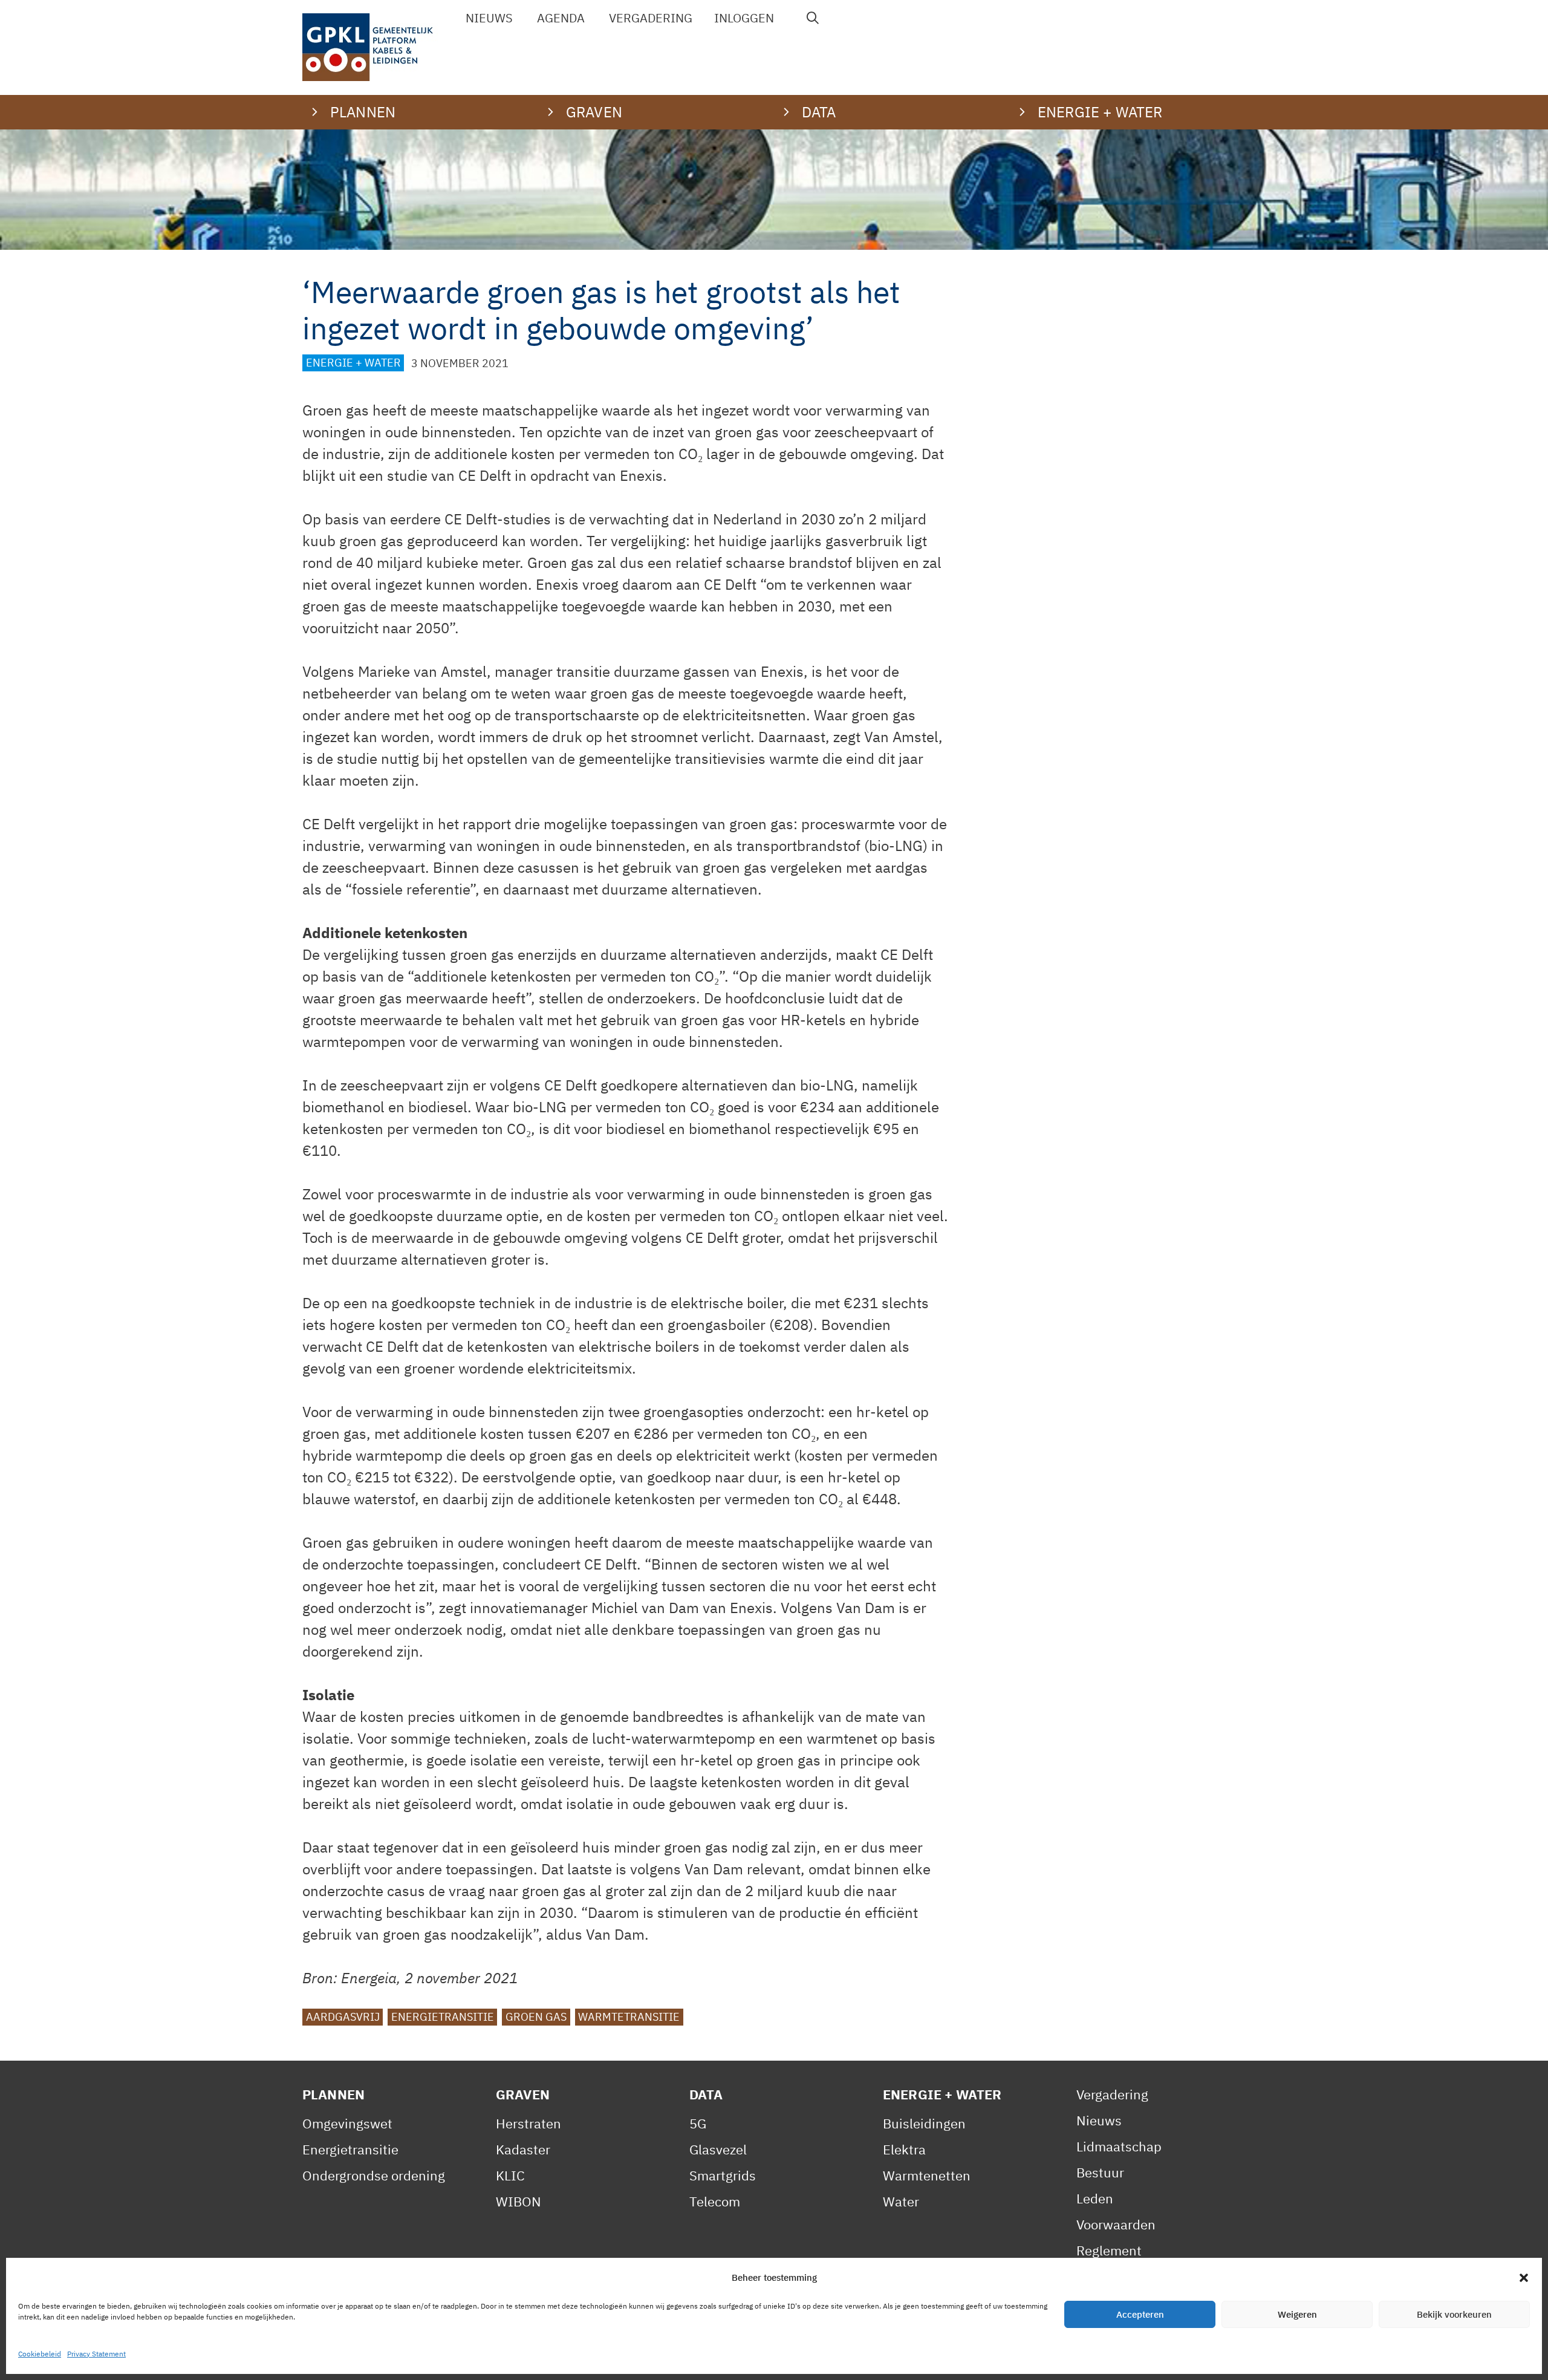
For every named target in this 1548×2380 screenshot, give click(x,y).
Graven (523, 2094)
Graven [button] (594, 112)
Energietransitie (443, 2017)
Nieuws (489, 18)
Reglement (1109, 2250)
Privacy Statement (96, 2354)
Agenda (561, 18)
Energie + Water (353, 363)
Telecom (715, 2201)
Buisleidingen (924, 2123)
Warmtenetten (927, 2175)
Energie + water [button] (1100, 112)
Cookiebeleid (40, 2354)
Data (706, 2094)
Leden (1095, 2198)
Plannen (333, 2094)
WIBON (519, 2201)
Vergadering (651, 18)
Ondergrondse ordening (374, 2175)
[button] (1524, 2278)
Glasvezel (718, 2149)
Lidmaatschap (1119, 2146)
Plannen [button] (363, 112)
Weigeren (1297, 2314)
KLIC (510, 2175)
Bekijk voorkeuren (1454, 2314)
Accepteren (1140, 2314)
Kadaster (523, 2149)
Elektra (904, 2149)
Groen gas (536, 2017)
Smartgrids (723, 2175)
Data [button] (819, 112)
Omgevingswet (347, 2123)
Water (901, 2201)
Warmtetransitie (629, 2017)
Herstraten (528, 2123)
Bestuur (1100, 2172)
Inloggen (744, 18)
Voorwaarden (1116, 2224)
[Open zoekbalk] (813, 18)
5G (698, 2123)
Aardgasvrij (343, 2017)
